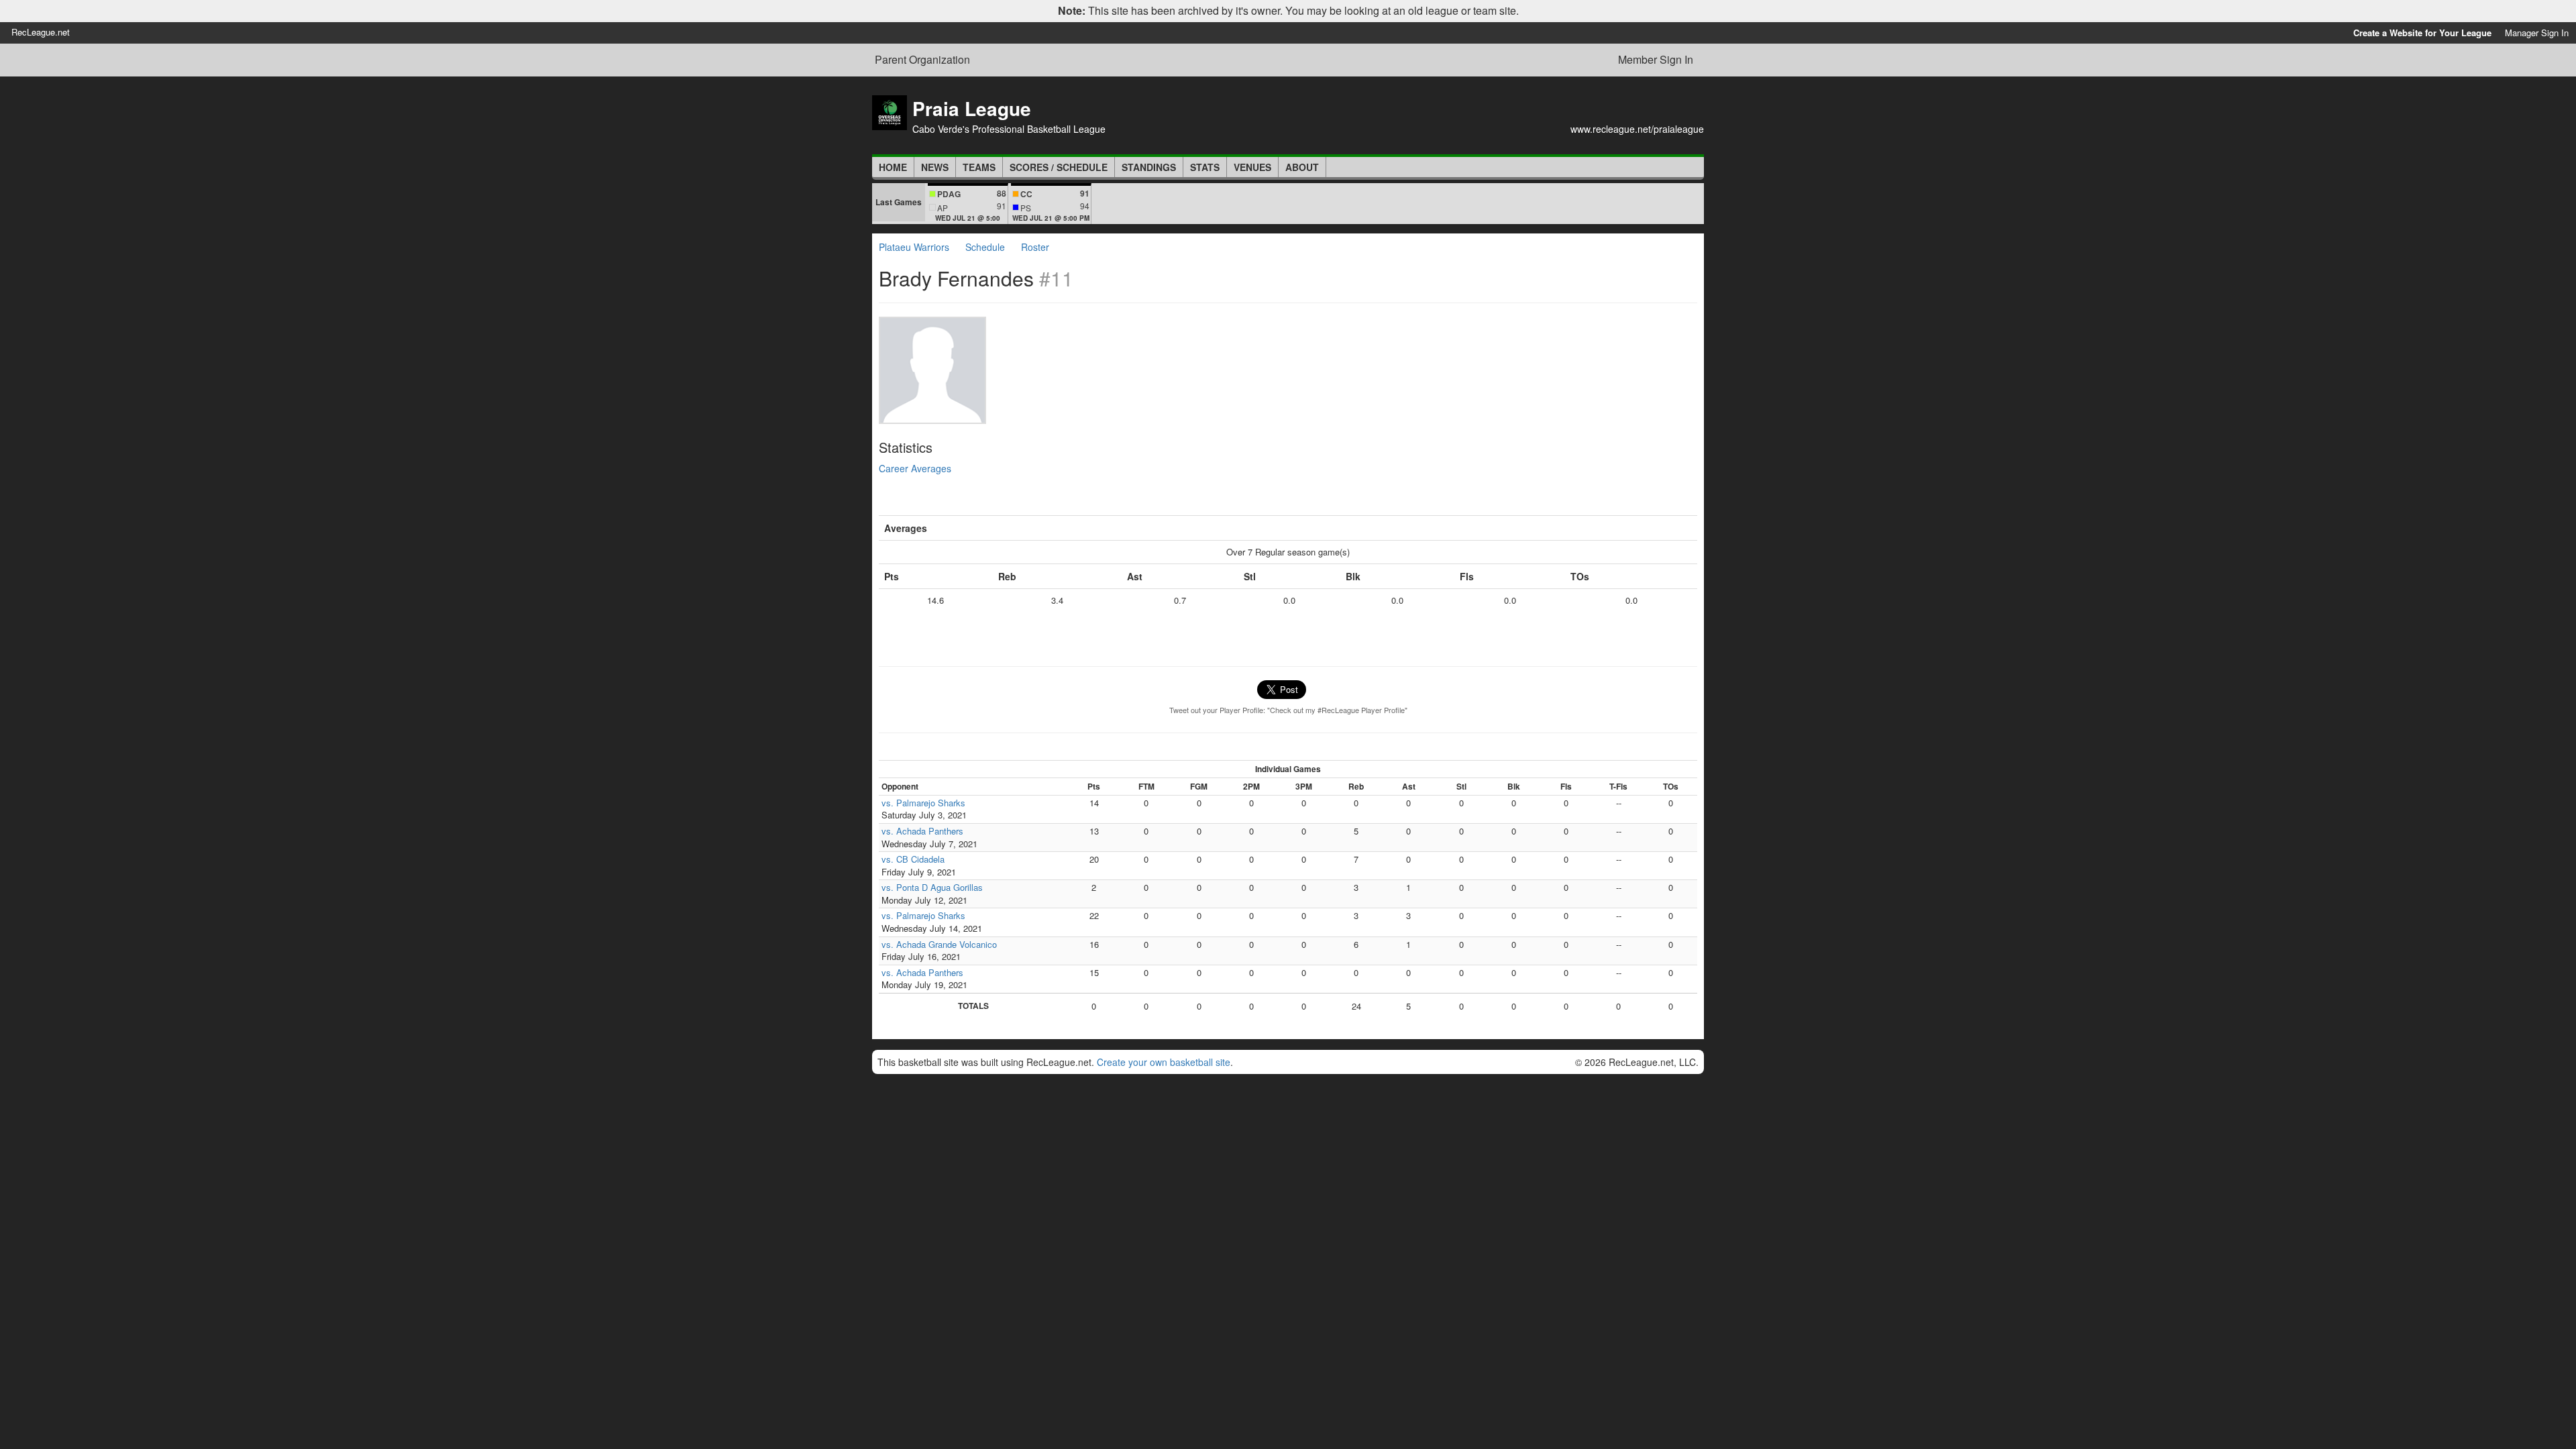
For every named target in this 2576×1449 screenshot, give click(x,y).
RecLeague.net (41, 32)
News (935, 167)
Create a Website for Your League (2422, 33)
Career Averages (915, 468)
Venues (1252, 167)
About (1302, 167)
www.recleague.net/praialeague (1637, 129)
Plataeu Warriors (914, 247)
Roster (1035, 247)
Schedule (985, 247)
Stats (1205, 167)
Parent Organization (922, 60)
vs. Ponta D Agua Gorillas (932, 887)
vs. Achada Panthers (922, 831)
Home (893, 167)
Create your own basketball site (1164, 1062)
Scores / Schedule (1059, 167)
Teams (979, 167)
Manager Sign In (2537, 33)
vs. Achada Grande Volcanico (939, 944)
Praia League (972, 108)
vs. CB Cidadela (913, 859)
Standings (1149, 167)
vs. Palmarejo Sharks (923, 803)
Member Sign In (1656, 59)
